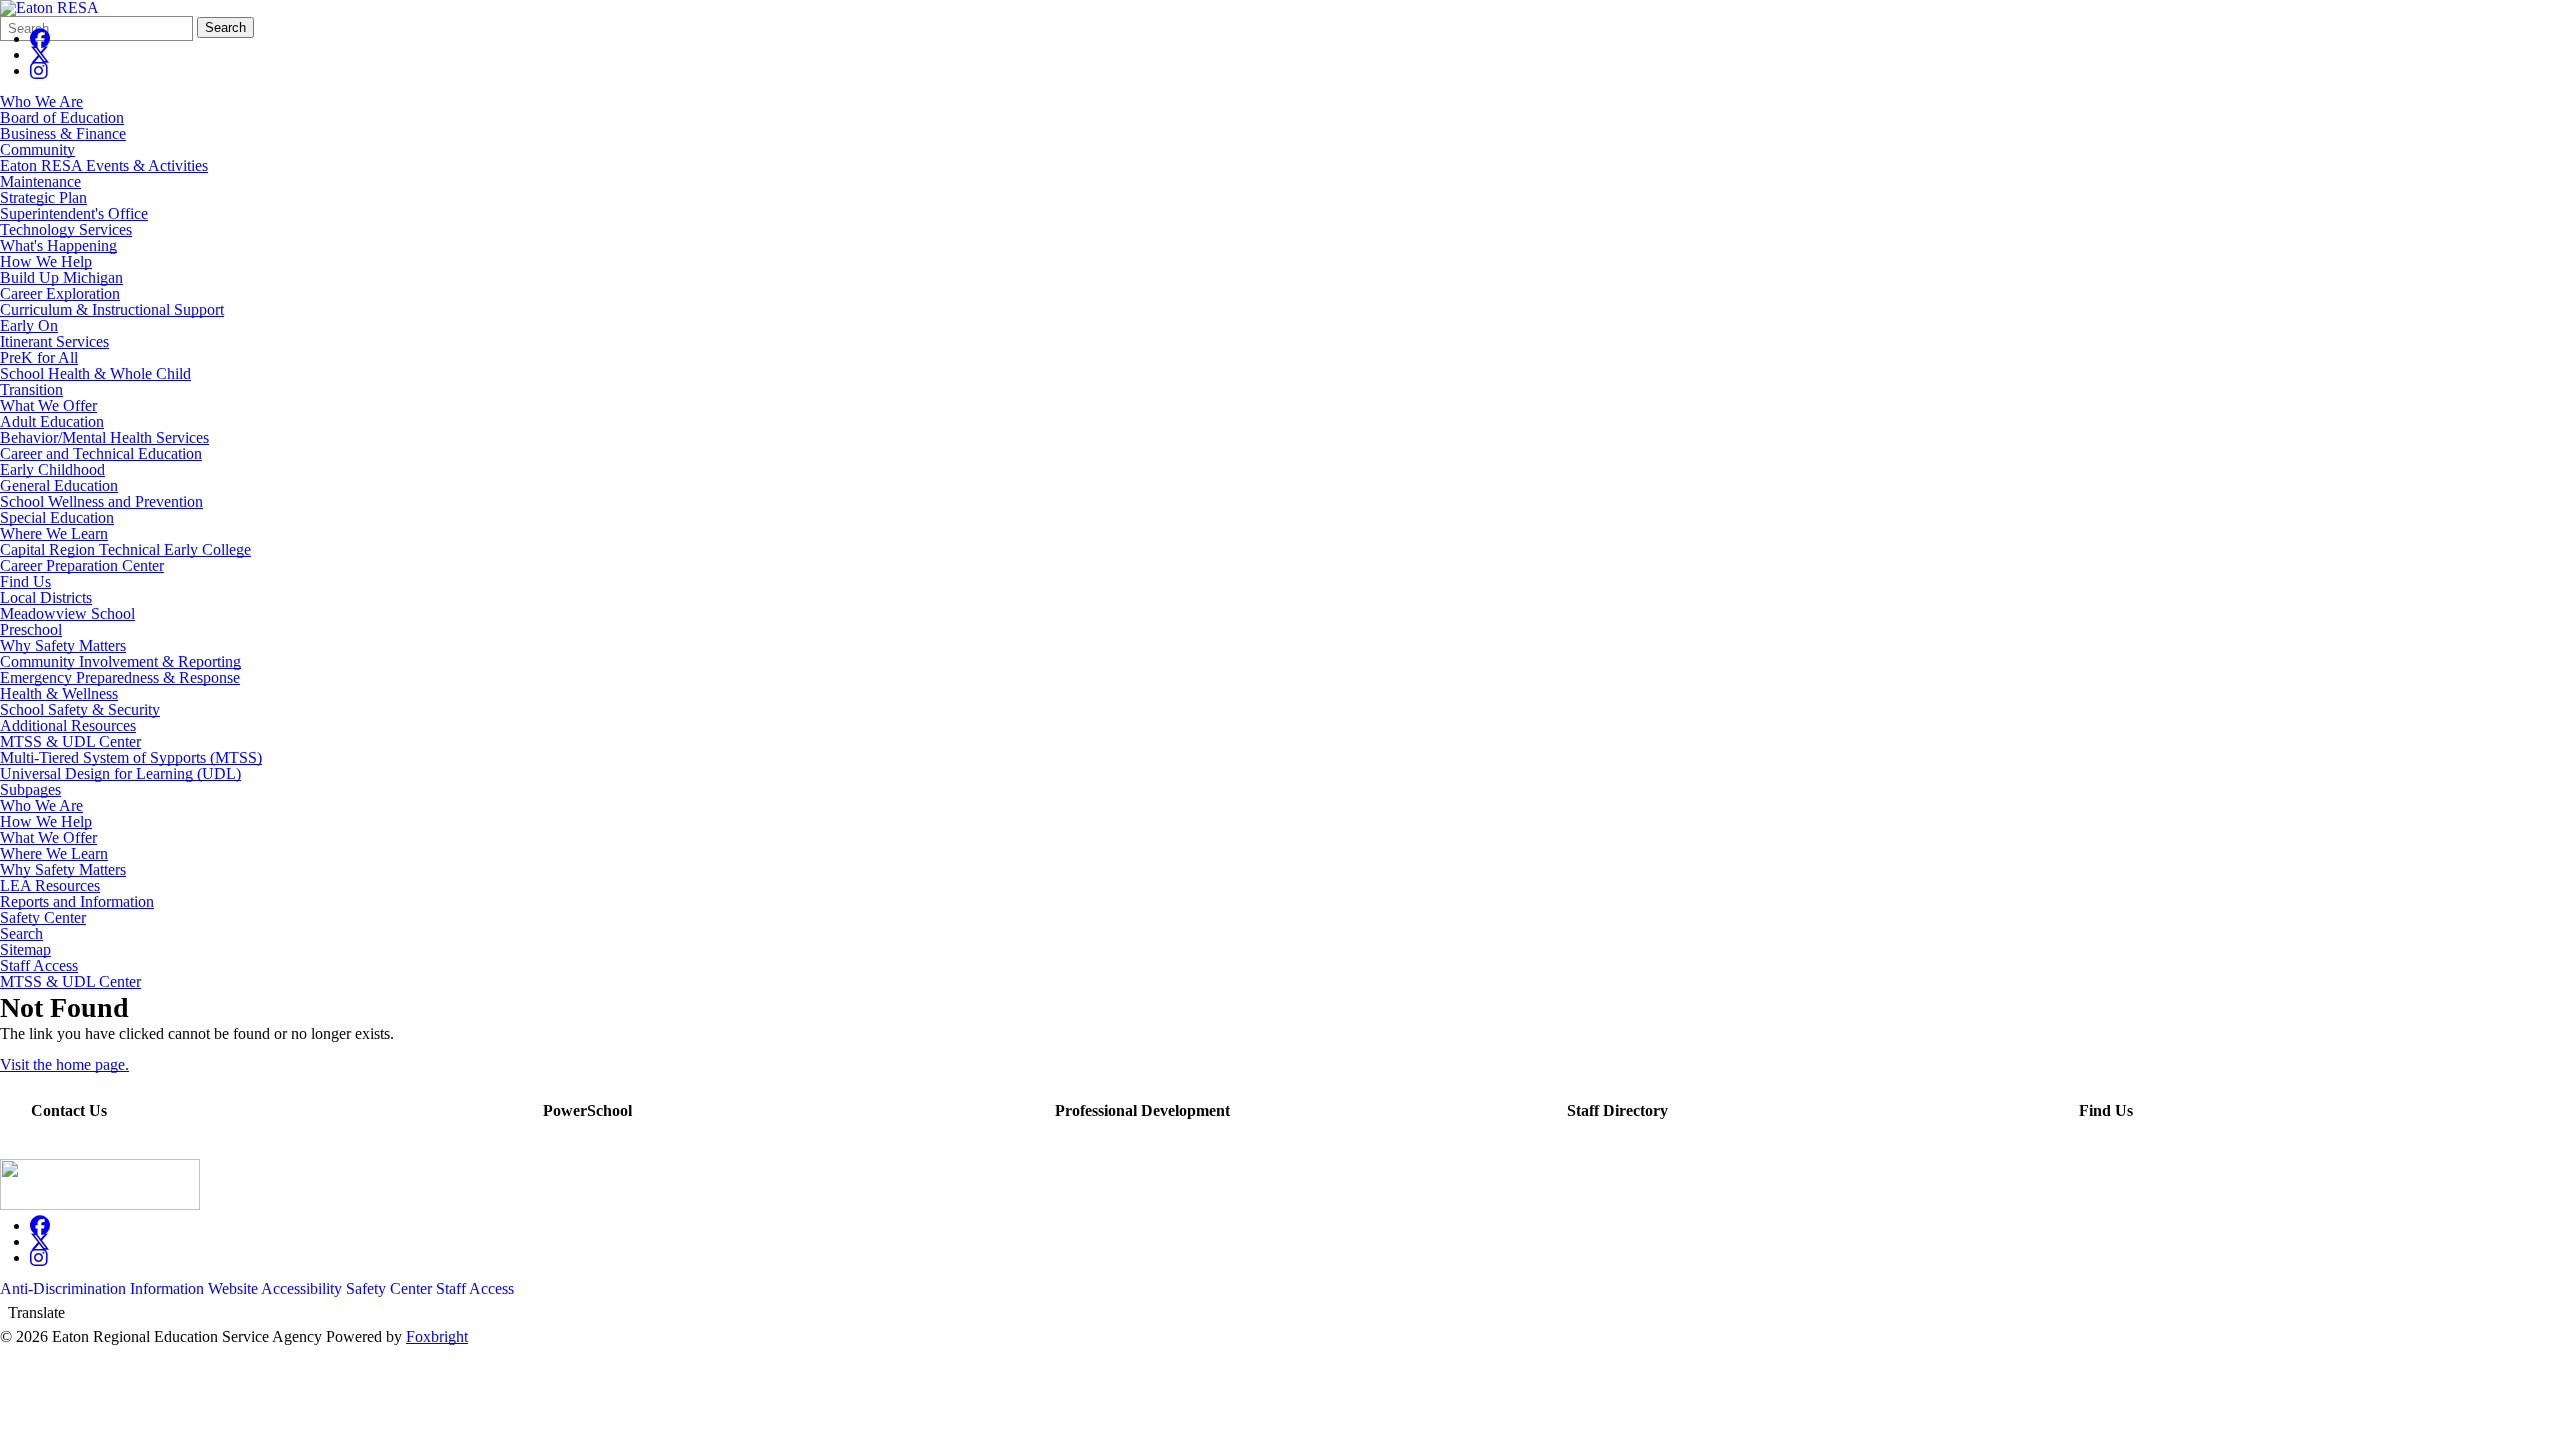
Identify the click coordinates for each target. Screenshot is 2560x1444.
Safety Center (43, 918)
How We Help (46, 261)
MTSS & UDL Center (70, 741)
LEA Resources (50, 886)
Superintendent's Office (74, 213)
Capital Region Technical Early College (125, 549)
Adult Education (52, 421)
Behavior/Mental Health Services (104, 437)
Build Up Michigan (61, 277)
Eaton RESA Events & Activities (104, 165)
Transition (31, 389)
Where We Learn (54, 533)
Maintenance (40, 181)
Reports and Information (77, 902)
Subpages (30, 790)
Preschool (31, 629)
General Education (59, 485)
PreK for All (39, 357)
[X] (40, 54)
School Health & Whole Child (95, 373)
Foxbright (437, 1336)
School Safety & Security (80, 709)
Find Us (25, 581)
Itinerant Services (54, 341)
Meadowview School (67, 613)
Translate (36, 1312)
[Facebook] (40, 38)
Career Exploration (60, 293)
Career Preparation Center (82, 565)
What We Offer (48, 405)
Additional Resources (68, 725)
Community (37, 149)
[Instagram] (39, 70)
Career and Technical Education (101, 453)
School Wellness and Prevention (101, 501)
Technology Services (66, 229)
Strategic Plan (43, 197)
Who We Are (41, 101)
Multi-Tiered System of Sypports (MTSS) (131, 757)
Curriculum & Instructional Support (112, 309)
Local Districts (46, 597)
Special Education (57, 517)
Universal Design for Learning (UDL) (120, 773)
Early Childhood (52, 469)
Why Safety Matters (63, 645)
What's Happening (58, 245)
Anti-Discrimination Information (102, 1288)
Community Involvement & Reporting (120, 661)
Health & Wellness (59, 693)
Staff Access (39, 966)
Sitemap (25, 950)
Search (225, 27)
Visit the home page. (64, 1064)
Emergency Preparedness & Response (120, 677)
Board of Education (62, 117)
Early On (29, 325)
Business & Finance (63, 133)
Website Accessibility (275, 1288)
